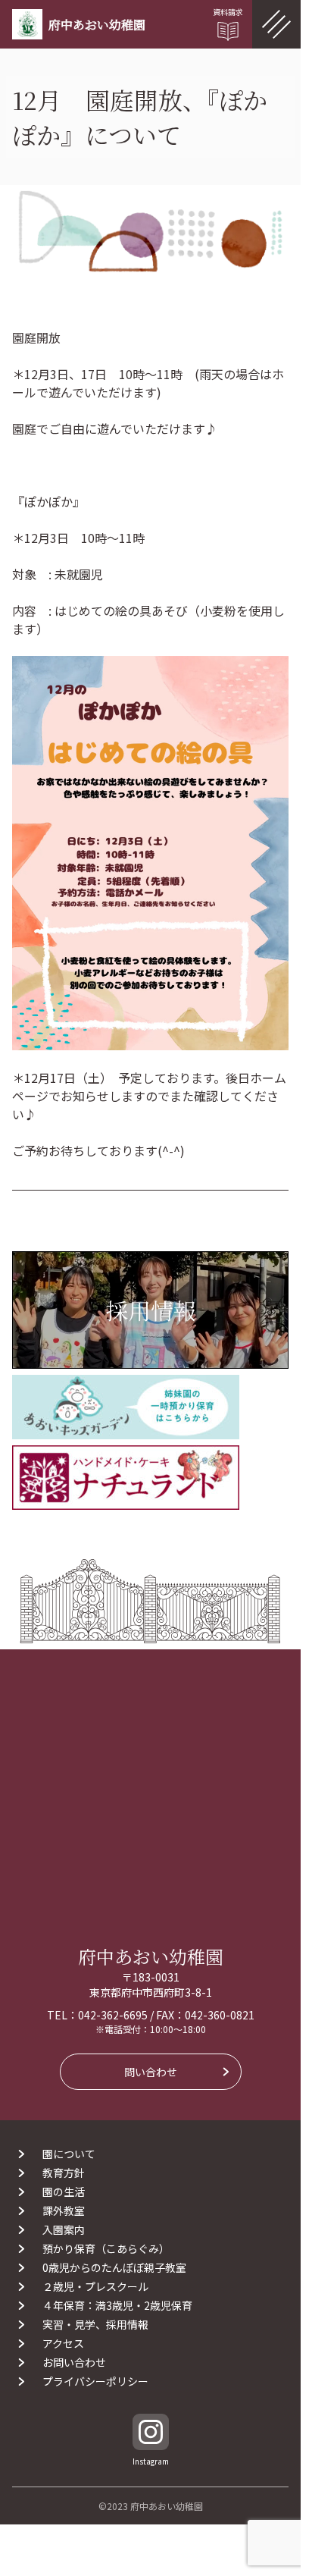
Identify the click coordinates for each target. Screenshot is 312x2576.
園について (69, 2154)
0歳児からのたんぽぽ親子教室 (114, 2267)
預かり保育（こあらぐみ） (106, 2248)
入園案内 (64, 2229)
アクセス (63, 2343)
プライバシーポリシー (95, 2381)
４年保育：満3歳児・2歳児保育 (123, 2305)
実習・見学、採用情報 (95, 2324)
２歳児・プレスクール (95, 2286)
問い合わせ (151, 2072)
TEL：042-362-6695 (97, 2015)
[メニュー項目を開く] (276, 24)
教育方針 (64, 2173)
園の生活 (64, 2192)
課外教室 (64, 2210)
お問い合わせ (74, 2362)
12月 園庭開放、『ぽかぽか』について (140, 117)
